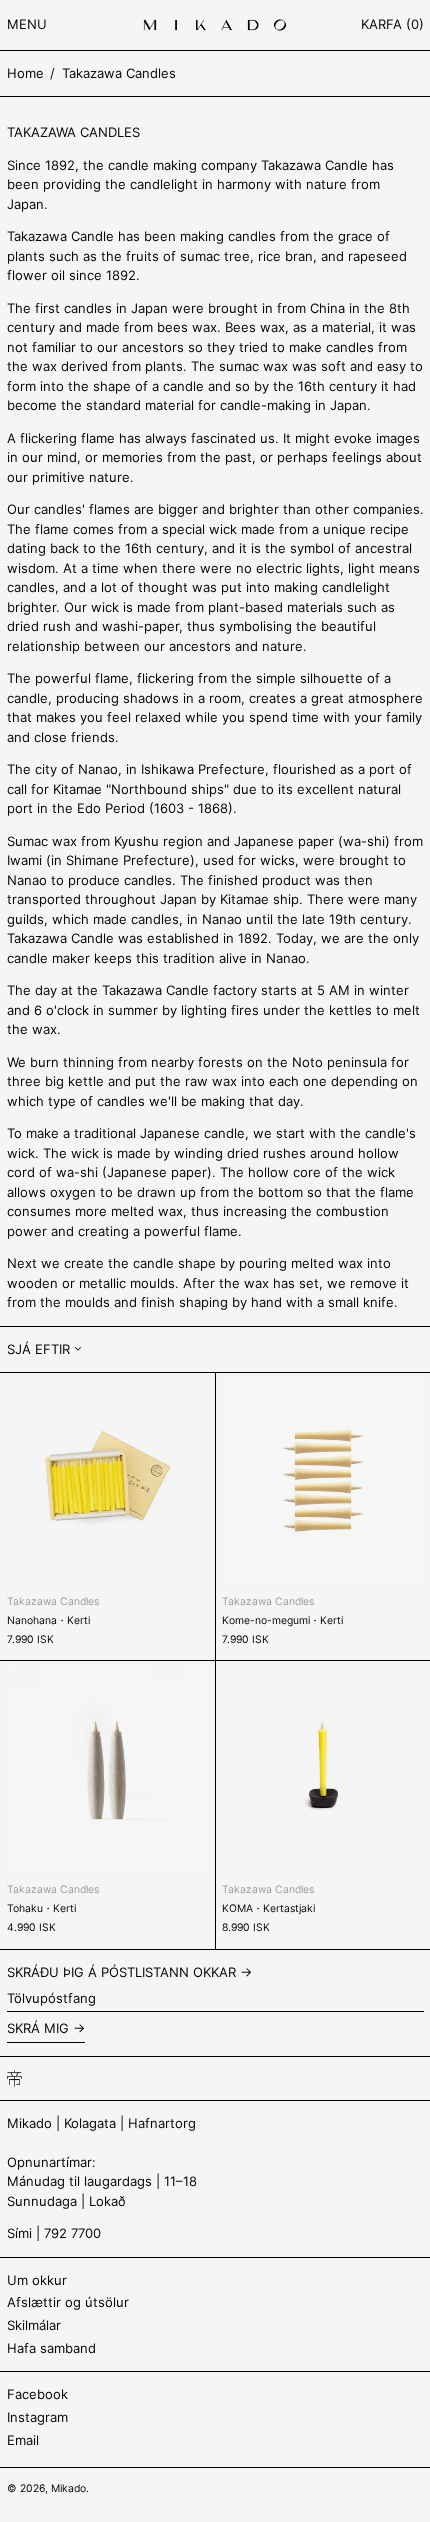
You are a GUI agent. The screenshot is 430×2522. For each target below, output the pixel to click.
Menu (27, 24)
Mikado (68, 2488)
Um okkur (37, 2280)
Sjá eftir (38, 1349)
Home (25, 73)
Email (23, 2440)
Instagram (37, 2417)
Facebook (37, 2394)
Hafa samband (51, 2348)
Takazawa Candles (119, 73)
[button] (392, 25)
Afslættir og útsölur (68, 2302)
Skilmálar (34, 2325)
